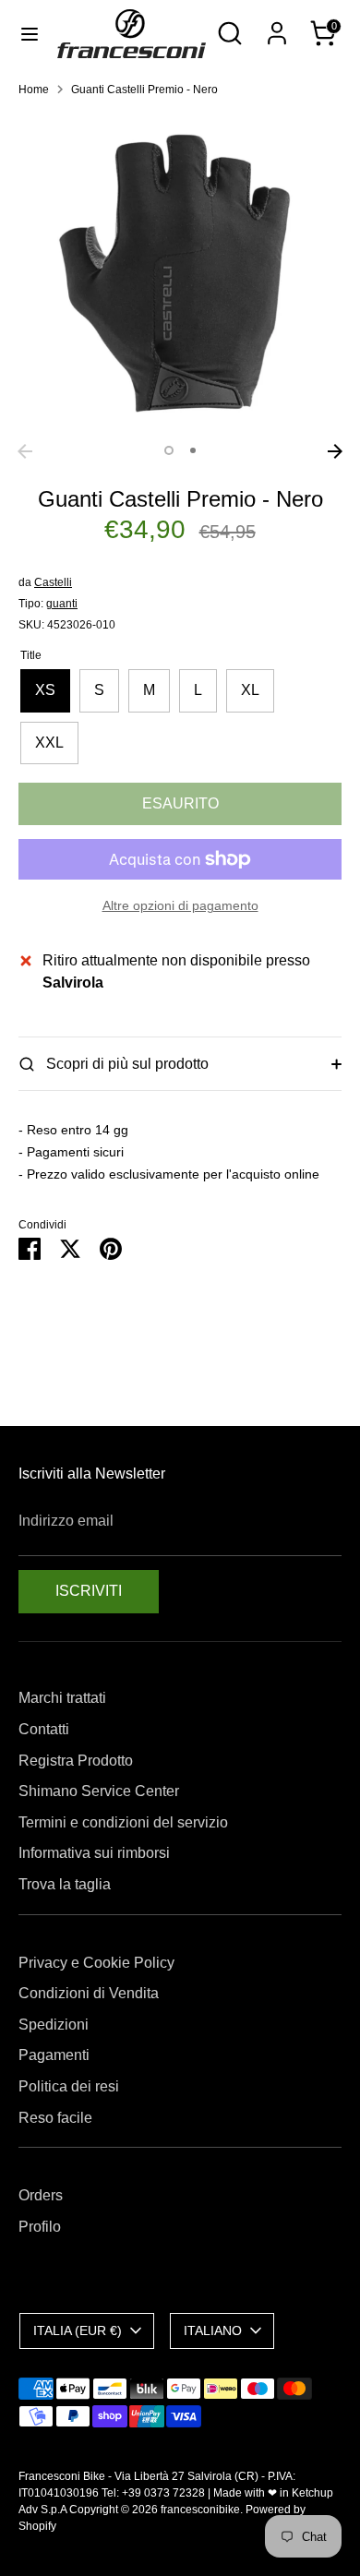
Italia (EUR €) (78, 2330)
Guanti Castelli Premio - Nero (144, 90)
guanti (62, 604)
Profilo (40, 2227)
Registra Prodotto (76, 1761)
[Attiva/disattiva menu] (30, 33)
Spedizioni (54, 2025)
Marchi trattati (62, 1698)
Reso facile (55, 2118)
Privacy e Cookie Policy (96, 1963)
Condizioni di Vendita (89, 1993)
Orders (41, 2195)
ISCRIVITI (89, 1591)
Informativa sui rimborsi (94, 1853)
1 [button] (169, 450)
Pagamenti (54, 2055)
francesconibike (200, 2510)
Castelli (53, 582)
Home (34, 90)
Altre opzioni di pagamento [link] (180, 905)
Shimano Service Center (99, 1791)
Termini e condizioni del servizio (123, 1822)
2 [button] (193, 450)
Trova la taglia (65, 1884)
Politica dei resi (69, 2086)
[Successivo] (335, 451)
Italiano (213, 2330)
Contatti (44, 1729)
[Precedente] (25, 451)
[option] (180, 273)
